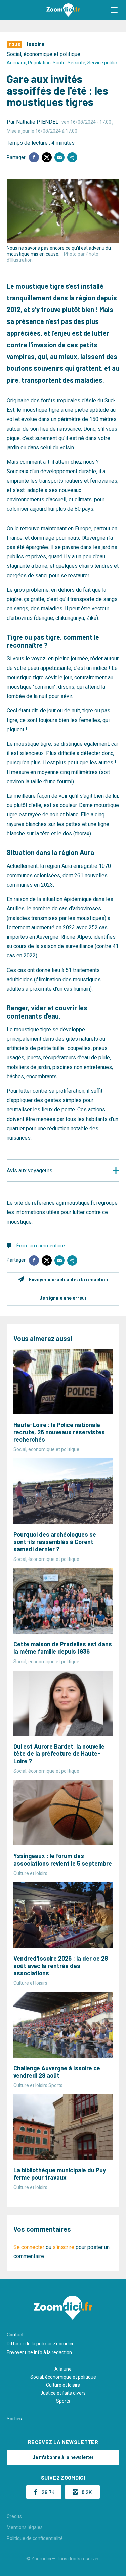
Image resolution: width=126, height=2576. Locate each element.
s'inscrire (64, 2247)
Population (39, 63)
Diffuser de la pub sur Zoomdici (40, 2344)
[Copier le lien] (72, 157)
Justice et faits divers (63, 2393)
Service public (102, 63)
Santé (59, 63)
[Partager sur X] (47, 157)
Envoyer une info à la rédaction (39, 2352)
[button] (114, 10)
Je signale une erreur (63, 1298)
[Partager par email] (59, 157)
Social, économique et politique (44, 54)
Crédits (14, 2516)
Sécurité (76, 63)
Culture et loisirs (63, 2385)
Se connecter (29, 2247)
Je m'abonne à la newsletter (63, 2457)
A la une (63, 2369)
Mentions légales (25, 2527)
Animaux (16, 63)
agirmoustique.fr (75, 1203)
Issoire (36, 44)
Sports (63, 2401)
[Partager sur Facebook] (34, 157)
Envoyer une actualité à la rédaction (68, 1280)
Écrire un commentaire (41, 1246)
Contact (15, 2335)
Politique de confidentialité (35, 2538)
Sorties (14, 2419)
